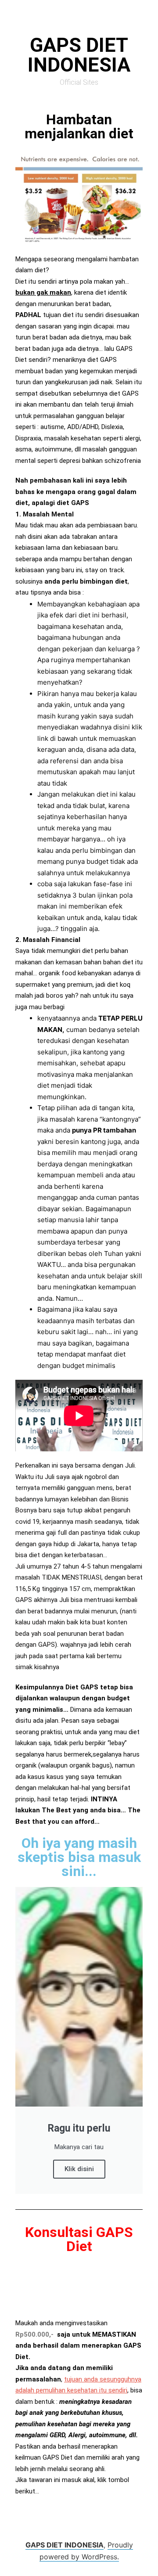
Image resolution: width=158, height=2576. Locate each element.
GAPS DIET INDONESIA (65, 2545)
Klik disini (79, 2169)
